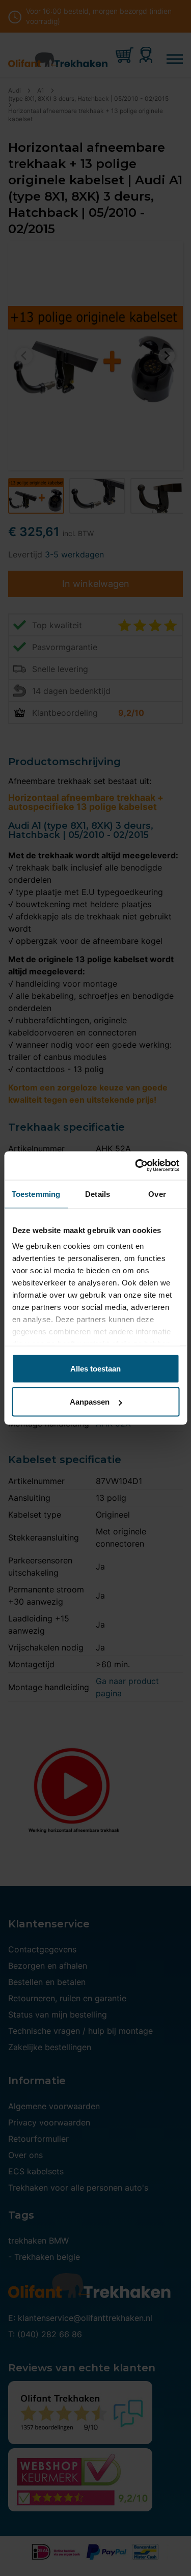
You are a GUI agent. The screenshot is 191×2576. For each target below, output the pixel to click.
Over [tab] (157, 1194)
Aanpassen (90, 1402)
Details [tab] (98, 1194)
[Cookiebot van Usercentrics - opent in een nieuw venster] (136, 1166)
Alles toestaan (95, 1368)
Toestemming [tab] (36, 1194)
